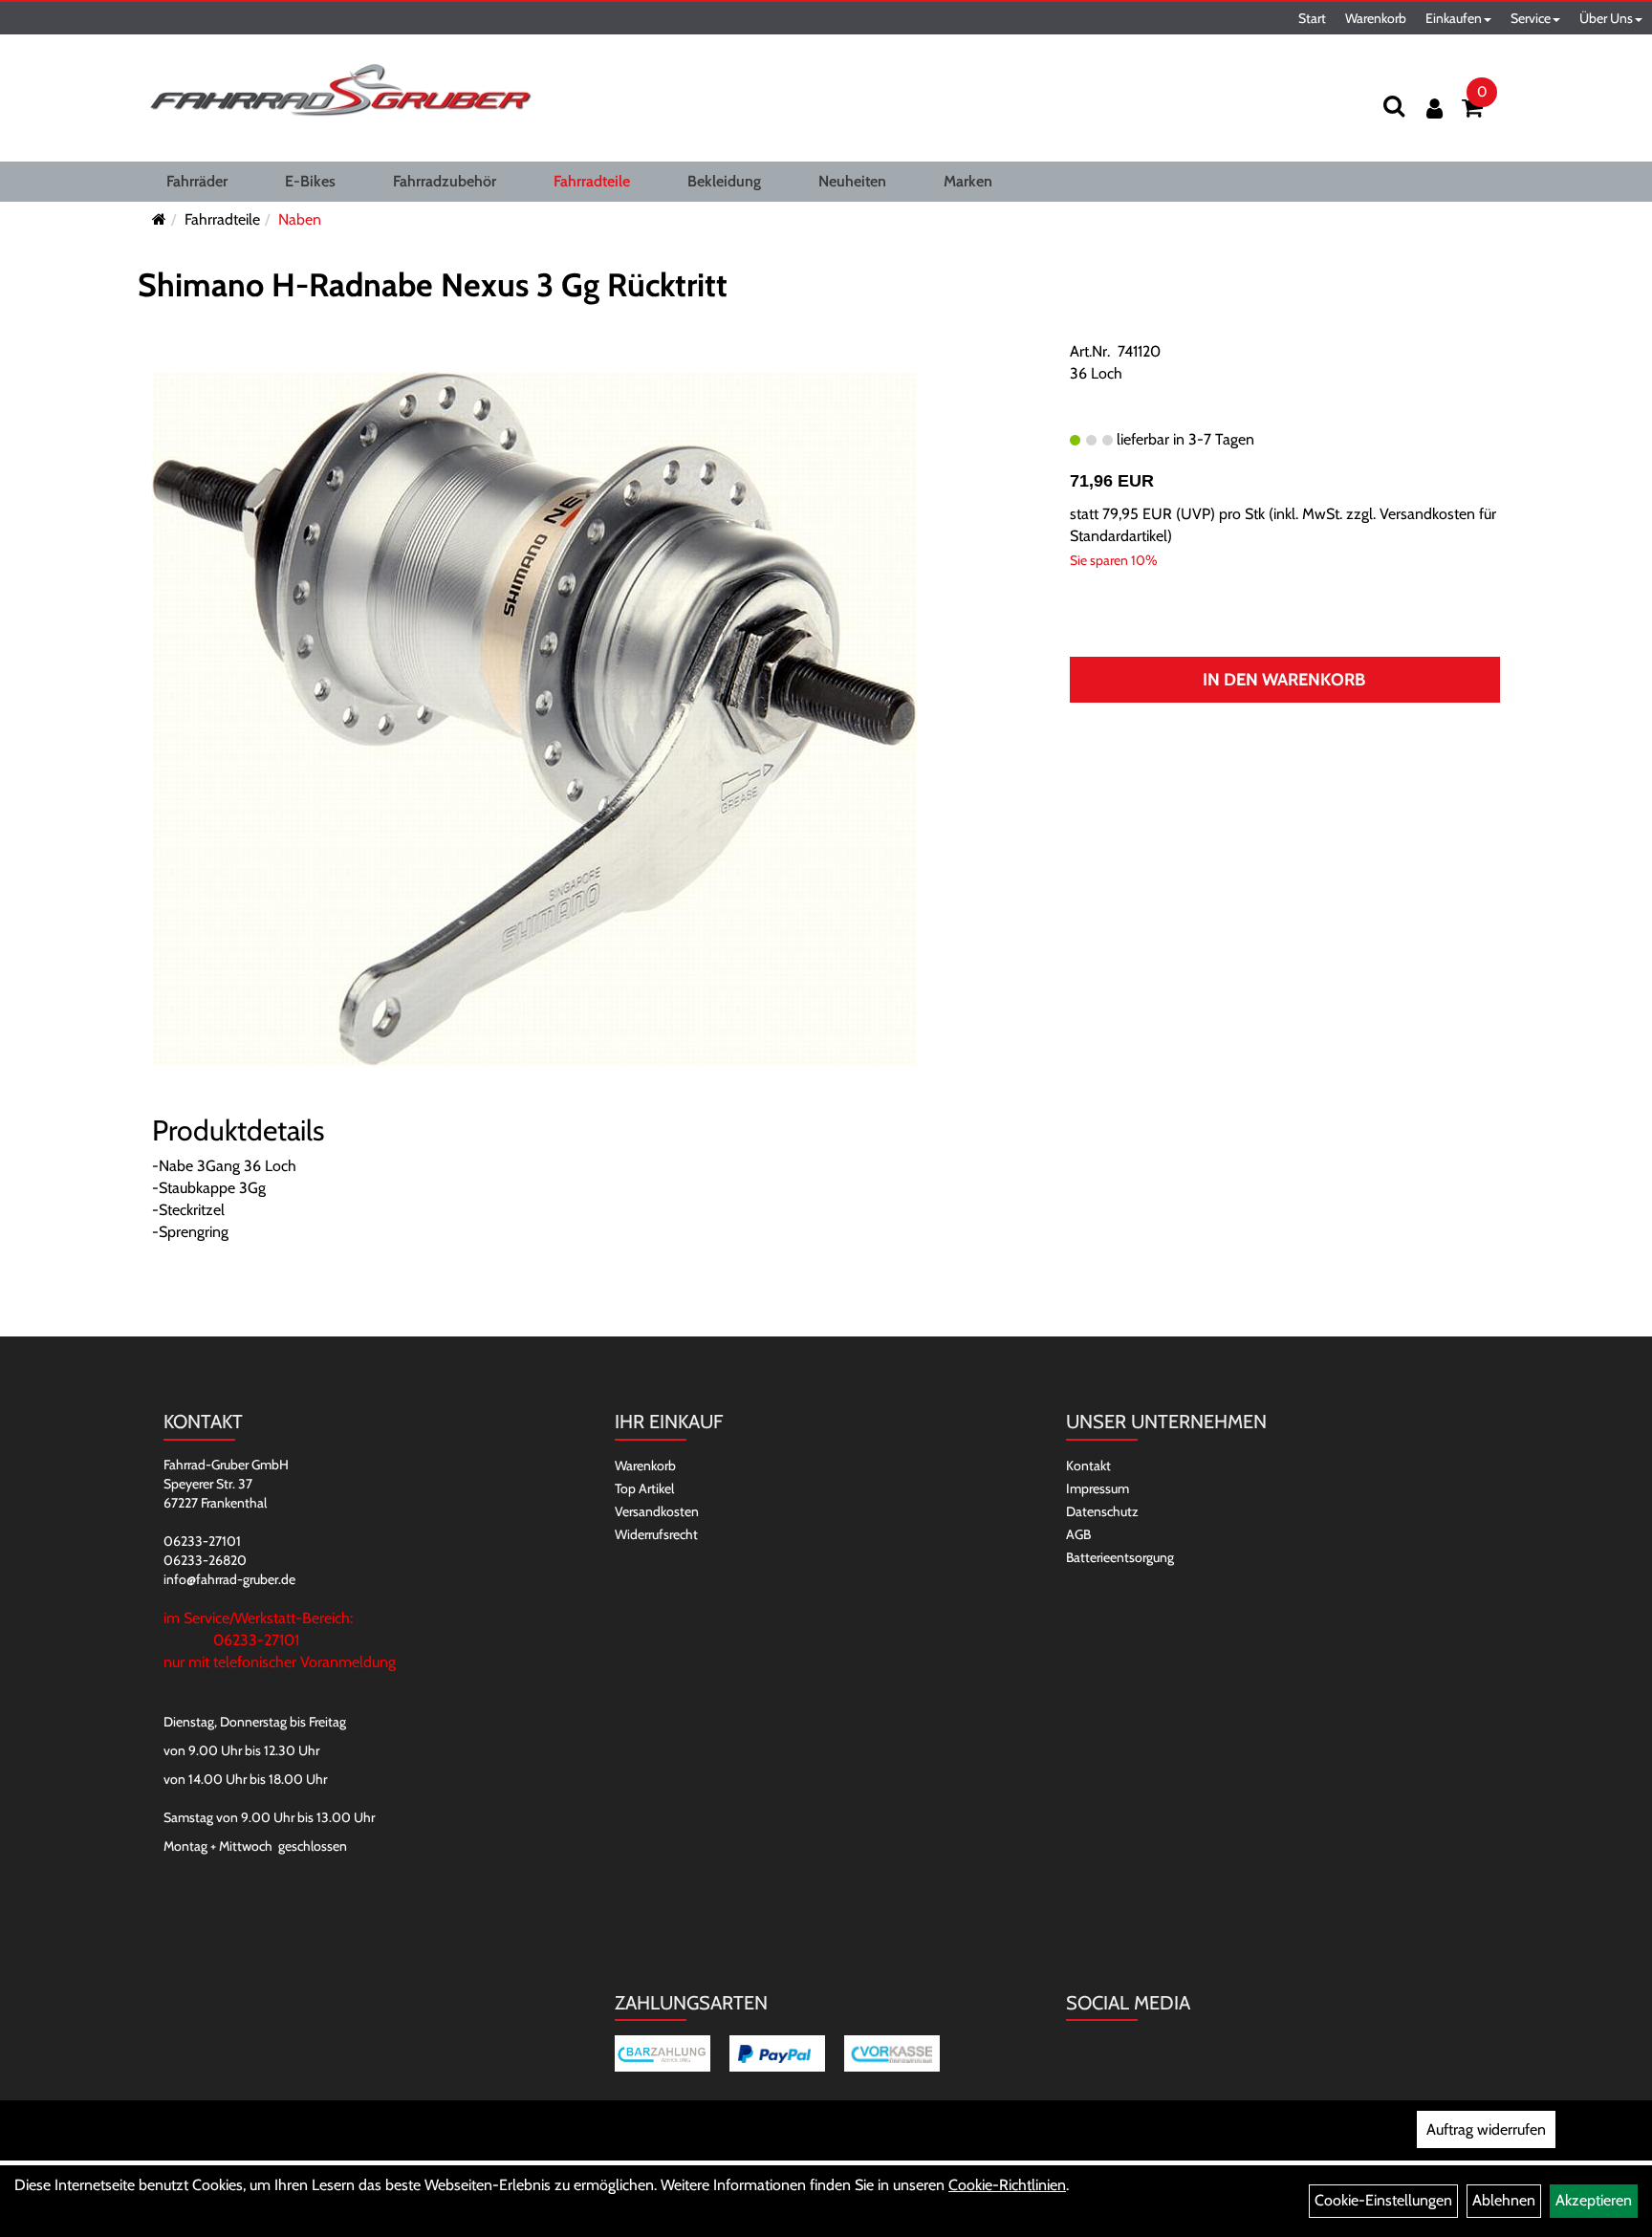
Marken (968, 181)
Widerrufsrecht (656, 1534)
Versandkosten (657, 1511)
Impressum (1098, 1488)
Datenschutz (1102, 1511)
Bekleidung (724, 181)
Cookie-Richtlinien (1007, 2185)
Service (1531, 18)
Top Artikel (644, 1488)
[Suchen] (1394, 106)
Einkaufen (1454, 18)
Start (1312, 18)
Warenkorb (1376, 18)
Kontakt (1088, 1466)
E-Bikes (310, 181)
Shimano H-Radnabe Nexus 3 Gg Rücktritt (433, 285)
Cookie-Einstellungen (1383, 2200)
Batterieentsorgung (1120, 1557)
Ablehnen (1504, 2200)
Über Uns (1606, 18)
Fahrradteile (592, 181)
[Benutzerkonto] (1435, 109)
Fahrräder (197, 181)
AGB (1078, 1534)
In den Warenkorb (1284, 680)
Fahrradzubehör (445, 181)
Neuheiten (852, 181)
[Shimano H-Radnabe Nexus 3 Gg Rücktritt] (534, 717)
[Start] (159, 219)
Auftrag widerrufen (1486, 2129)
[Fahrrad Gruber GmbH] (340, 91)
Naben (300, 219)
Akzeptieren (1594, 2200)
